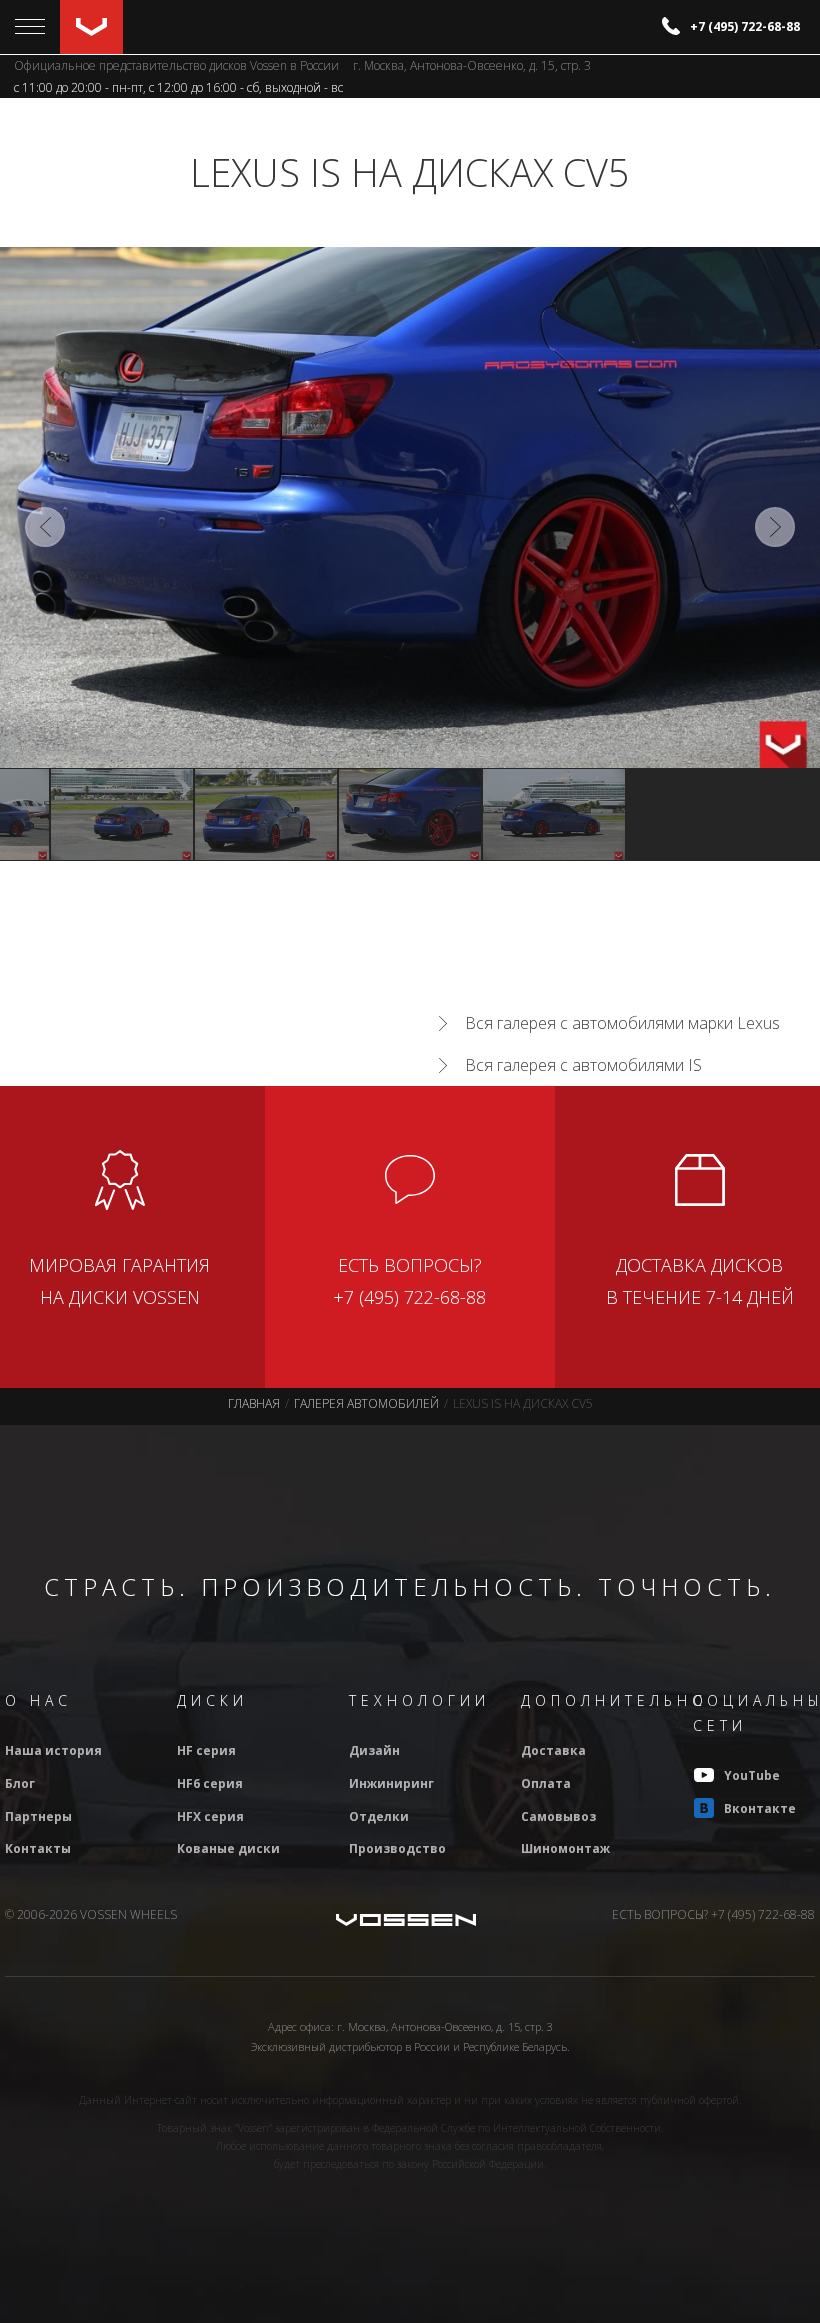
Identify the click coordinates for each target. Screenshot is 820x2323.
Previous (45, 527)
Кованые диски (228, 1848)
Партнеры (38, 1816)
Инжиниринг (391, 1783)
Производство (397, 1848)
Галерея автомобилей (366, 1403)
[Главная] (91, 27)
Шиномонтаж (565, 1848)
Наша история (53, 1750)
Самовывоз (558, 1816)
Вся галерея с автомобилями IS (583, 1065)
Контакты (38, 1848)
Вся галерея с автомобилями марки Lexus (622, 1023)
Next (775, 527)
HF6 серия (210, 1783)
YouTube (752, 1775)
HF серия (206, 1750)
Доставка (553, 1750)
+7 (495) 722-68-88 (745, 26)
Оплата (546, 1783)
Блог (20, 1783)
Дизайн (374, 1750)
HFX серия (210, 1816)
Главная (254, 1403)
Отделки (379, 1816)
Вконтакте (760, 1808)
